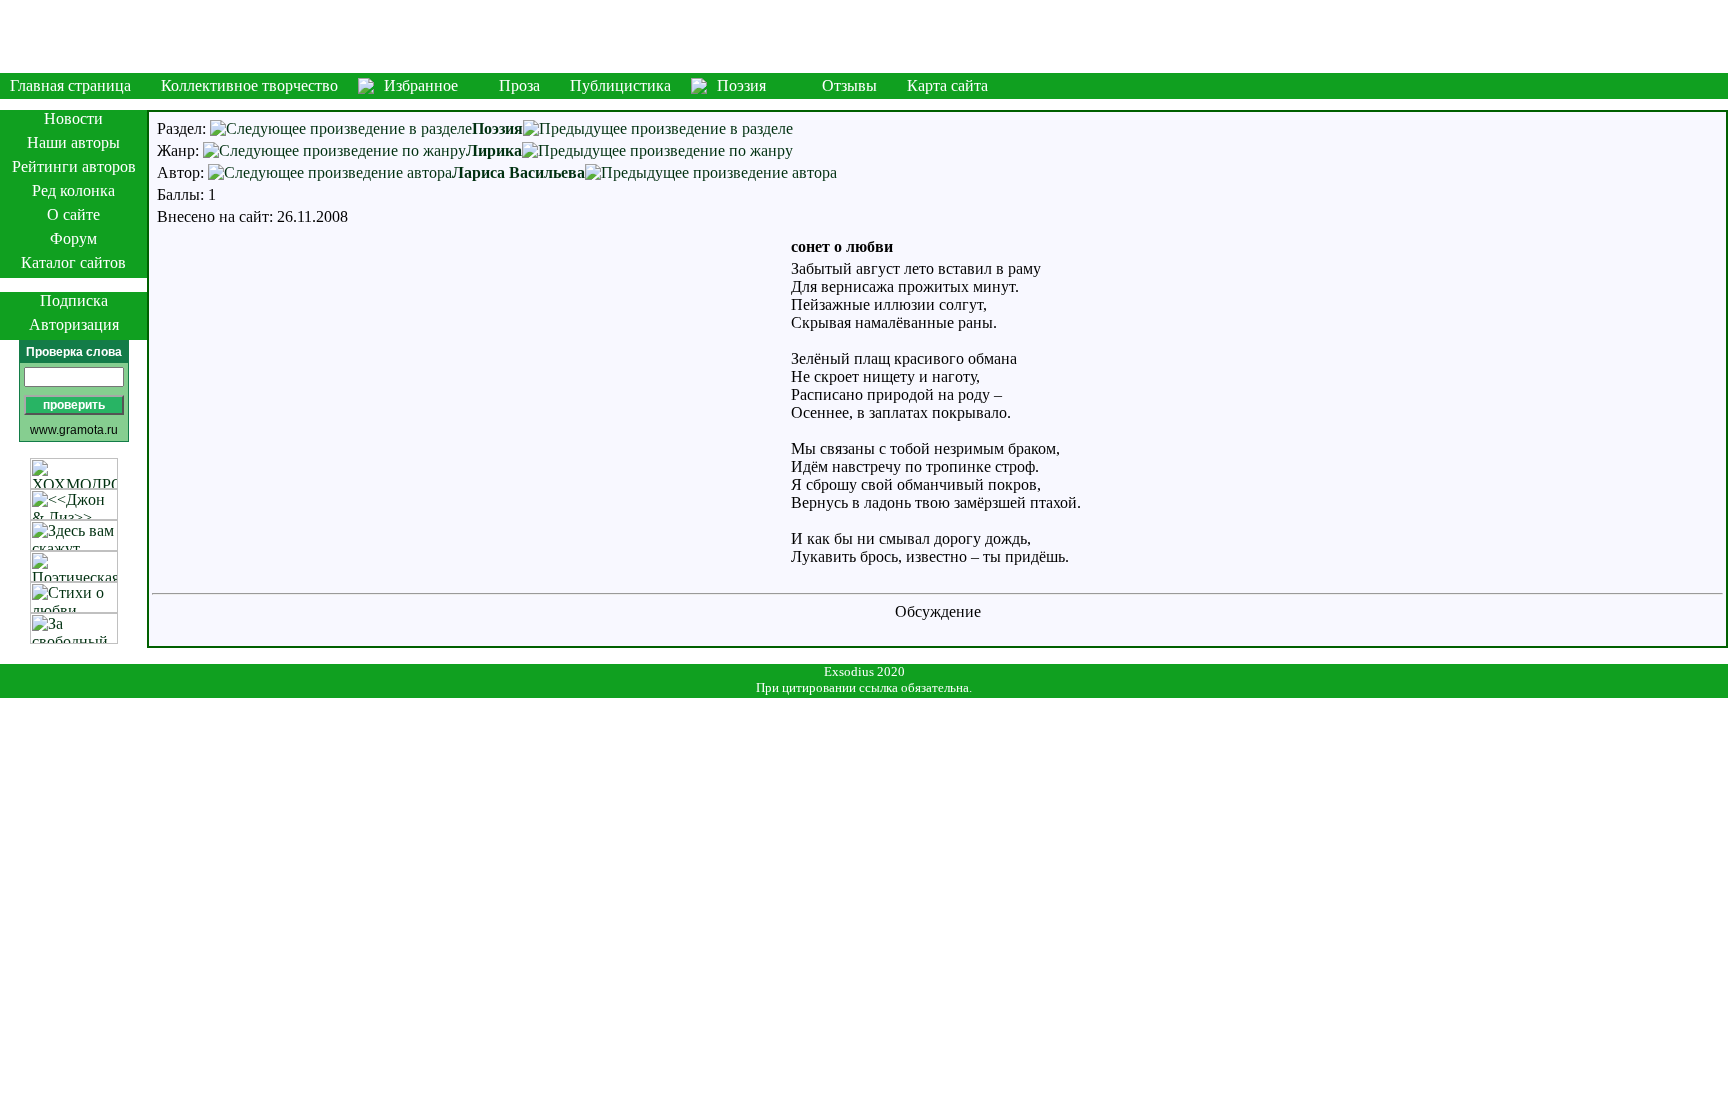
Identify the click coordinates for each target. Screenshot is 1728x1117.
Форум (73, 238)
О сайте (73, 214)
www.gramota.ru (74, 430)
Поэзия (741, 85)
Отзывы (849, 85)
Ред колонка (73, 190)
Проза (519, 85)
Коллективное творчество (249, 85)
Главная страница (70, 85)
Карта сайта (947, 85)
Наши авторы (73, 142)
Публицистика (620, 85)
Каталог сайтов (73, 262)
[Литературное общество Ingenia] (864, 36)
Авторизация (74, 324)
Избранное (421, 85)
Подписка (74, 300)
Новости (73, 118)
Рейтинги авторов (74, 166)
